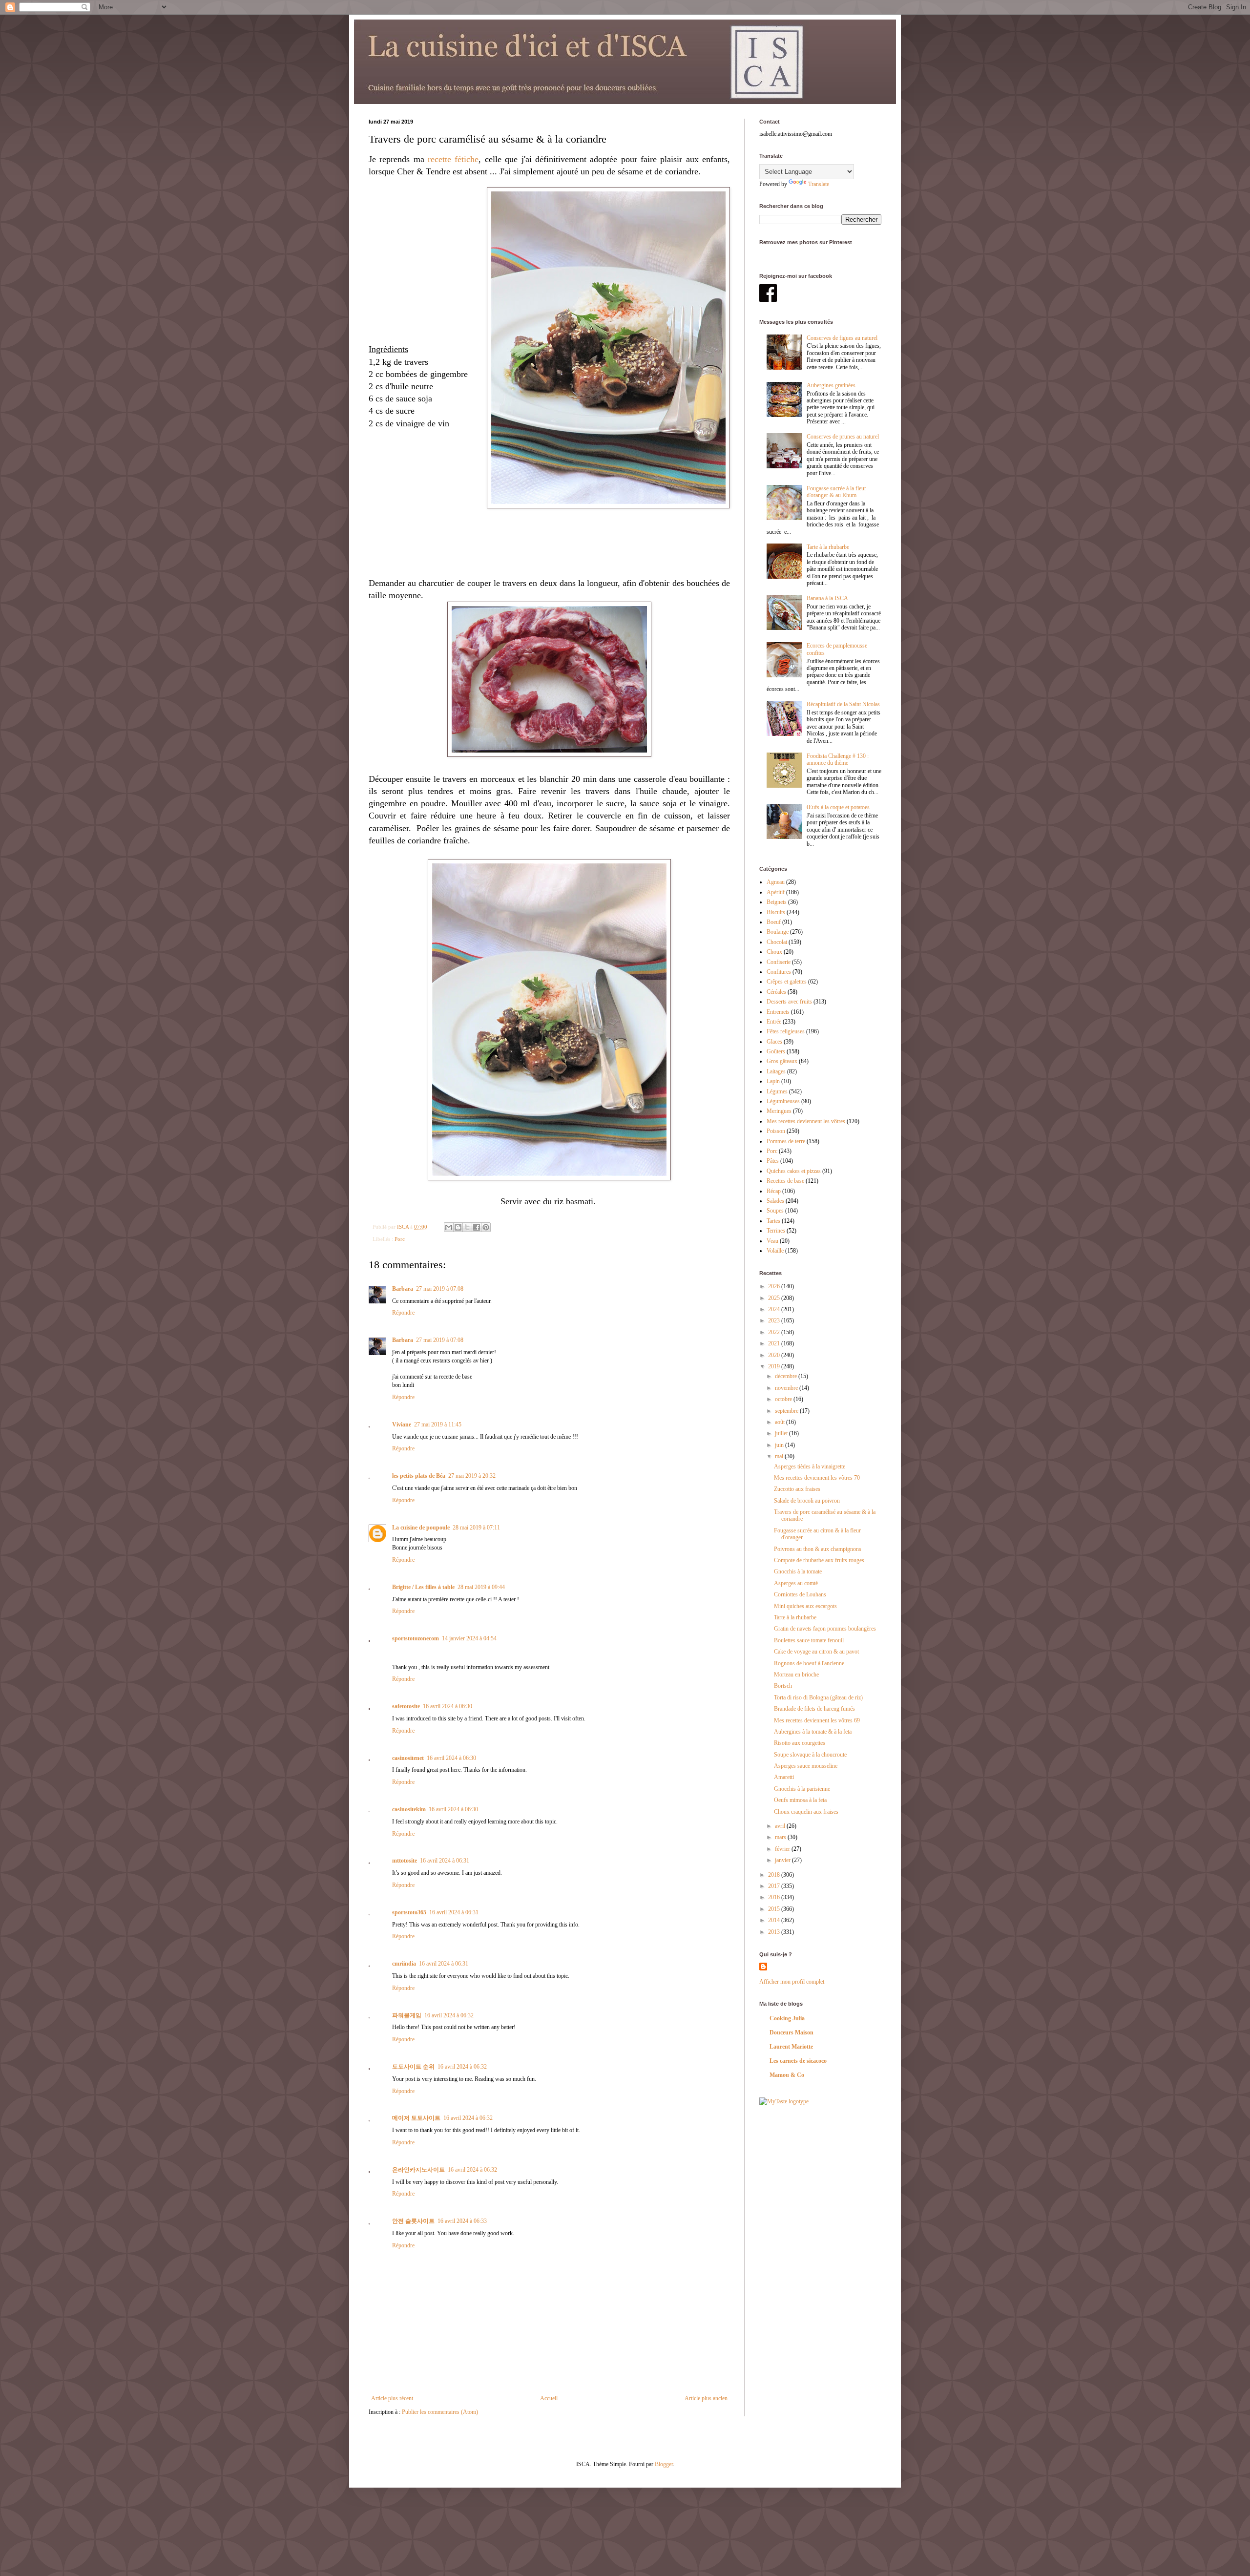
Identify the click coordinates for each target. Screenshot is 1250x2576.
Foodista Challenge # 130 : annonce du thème (838, 759)
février (783, 1849)
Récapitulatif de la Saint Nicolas (843, 704)
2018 (775, 1875)
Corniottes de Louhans (800, 1594)
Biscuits (776, 912)
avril (781, 1826)
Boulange (778, 932)
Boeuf (774, 922)
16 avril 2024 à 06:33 (462, 2221)
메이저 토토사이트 (416, 2118)
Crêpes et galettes (787, 982)
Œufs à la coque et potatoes (838, 807)
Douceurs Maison (792, 2032)
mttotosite (405, 1861)
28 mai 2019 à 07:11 (476, 1528)
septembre (787, 1411)
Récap (774, 1191)
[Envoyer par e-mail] (449, 1227)
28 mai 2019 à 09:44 (481, 1587)
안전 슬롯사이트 (413, 2221)
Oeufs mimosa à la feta (800, 1800)
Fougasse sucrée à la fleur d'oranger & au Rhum (836, 492)
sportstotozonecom (416, 1638)
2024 (775, 1309)
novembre (787, 1388)
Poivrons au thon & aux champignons (818, 1549)
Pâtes (773, 1161)
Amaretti (784, 1777)
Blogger (664, 2464)
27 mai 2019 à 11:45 (438, 1424)
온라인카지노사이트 (418, 2170)
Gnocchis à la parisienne (802, 1789)
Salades (775, 1201)
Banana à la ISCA (827, 598)
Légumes (777, 1091)
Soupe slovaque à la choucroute (810, 1755)
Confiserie (779, 962)
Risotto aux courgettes (800, 1743)
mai (780, 1456)
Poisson (776, 1131)
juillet (782, 1433)
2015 (775, 1909)
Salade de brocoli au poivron (807, 1501)
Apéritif (776, 892)
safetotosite (406, 1706)
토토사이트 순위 (413, 2067)
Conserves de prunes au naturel (843, 437)
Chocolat (777, 942)
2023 (775, 1320)
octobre (784, 1399)
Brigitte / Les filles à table (423, 1587)
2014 (775, 1920)
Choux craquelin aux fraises (806, 1812)
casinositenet (408, 1758)
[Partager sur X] (467, 1227)
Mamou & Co (787, 2075)
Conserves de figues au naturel (842, 338)
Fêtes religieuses (786, 1031)
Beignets (777, 902)
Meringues (779, 1111)
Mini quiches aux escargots (805, 1606)
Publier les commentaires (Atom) (440, 2412)
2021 (775, 1343)
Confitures (779, 972)
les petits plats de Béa (419, 1476)
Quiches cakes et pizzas (794, 1171)
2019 (775, 1366)
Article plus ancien (706, 2398)
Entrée (774, 1022)
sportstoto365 (409, 1912)
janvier (783, 1860)
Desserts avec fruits (789, 1002)
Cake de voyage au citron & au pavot (816, 1652)
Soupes (775, 1211)
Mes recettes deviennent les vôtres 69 (817, 1720)
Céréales (776, 992)
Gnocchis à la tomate (798, 1571)
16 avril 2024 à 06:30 (448, 1706)
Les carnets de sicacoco (798, 2061)
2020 (775, 1355)
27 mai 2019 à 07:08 (440, 1289)
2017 (775, 1886)
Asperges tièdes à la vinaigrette (810, 1466)
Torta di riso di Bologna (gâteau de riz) (818, 1697)
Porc (400, 1239)
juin (780, 1445)
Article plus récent (392, 2398)
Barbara (403, 1289)
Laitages (776, 1071)
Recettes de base (785, 1181)
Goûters (776, 1051)
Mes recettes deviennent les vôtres (806, 1121)
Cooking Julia (787, 2018)
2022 (775, 1332)
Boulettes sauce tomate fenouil (809, 1640)
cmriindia (404, 1964)
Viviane (402, 1424)
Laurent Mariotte (791, 2047)
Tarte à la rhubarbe (828, 547)
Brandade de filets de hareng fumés (814, 1709)
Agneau (776, 882)
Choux (774, 952)
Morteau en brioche (796, 1675)
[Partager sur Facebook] (477, 1227)
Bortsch (783, 1686)
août (781, 1422)
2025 (775, 1298)
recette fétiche (453, 159)
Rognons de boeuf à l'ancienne (809, 1663)
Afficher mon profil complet (792, 1982)
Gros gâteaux (782, 1061)
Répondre (403, 1313)
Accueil (549, 2398)
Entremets (778, 1012)
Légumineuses (783, 1101)
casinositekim (409, 1809)
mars (781, 1837)
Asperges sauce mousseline (806, 1766)
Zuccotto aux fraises (797, 1489)
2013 (775, 1932)
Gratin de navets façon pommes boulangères (825, 1629)
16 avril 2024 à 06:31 (445, 1861)
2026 (775, 1286)
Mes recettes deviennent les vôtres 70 (817, 1478)
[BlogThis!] (458, 1227)
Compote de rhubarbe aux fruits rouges (819, 1560)
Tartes (773, 1221)
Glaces (774, 1042)
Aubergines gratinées (831, 385)
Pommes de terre (786, 1141)
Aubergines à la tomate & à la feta (813, 1732)
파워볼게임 (407, 2015)
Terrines (776, 1231)
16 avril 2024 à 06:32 (449, 2015)
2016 (775, 1897)
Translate (819, 184)
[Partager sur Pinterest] (486, 1227)
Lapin (773, 1081)
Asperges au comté (796, 1583)
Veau (772, 1241)
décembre (787, 1376)
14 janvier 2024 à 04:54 (469, 1638)
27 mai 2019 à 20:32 (472, 1476)
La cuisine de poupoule (421, 1528)
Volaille (775, 1251)
